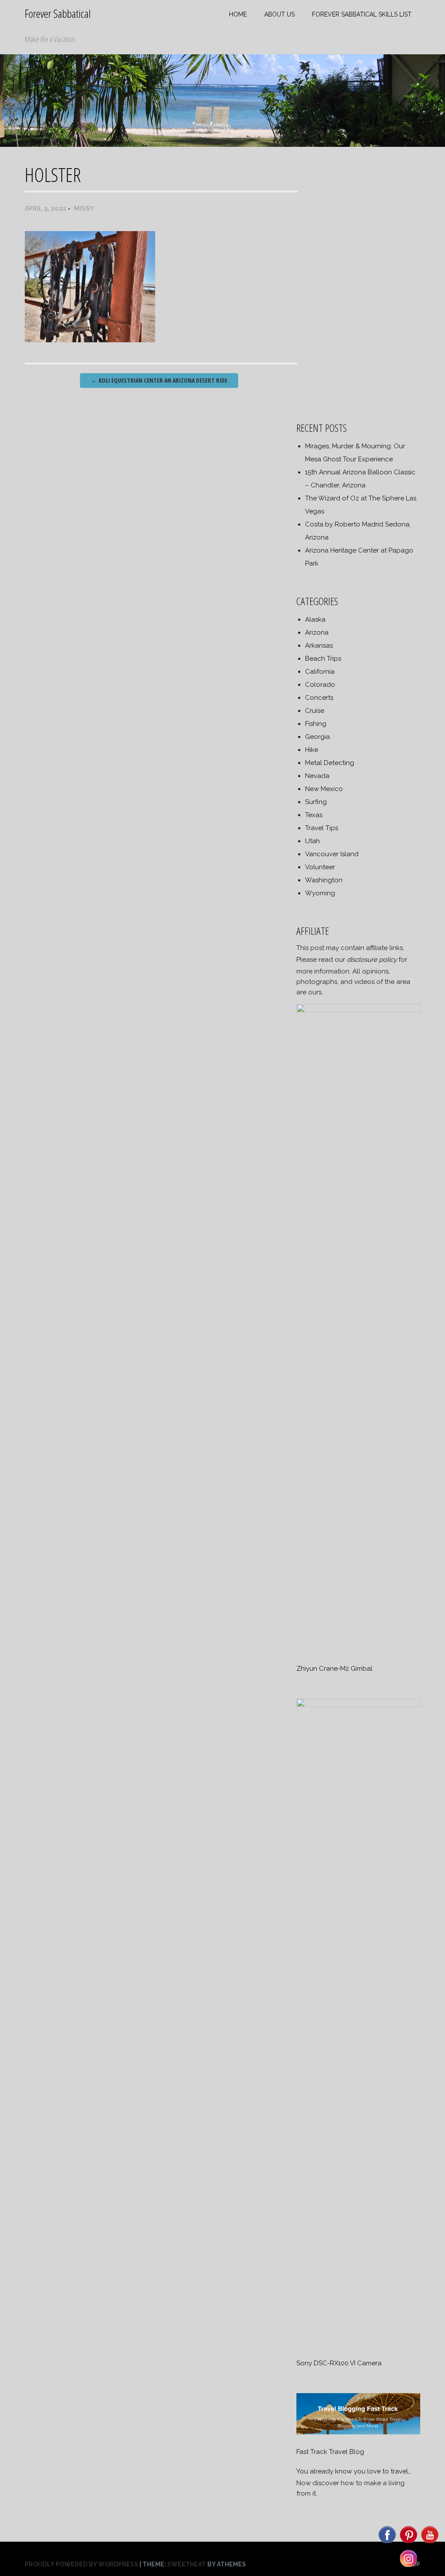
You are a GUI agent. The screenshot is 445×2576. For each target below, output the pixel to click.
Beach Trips (323, 659)
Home (238, 14)
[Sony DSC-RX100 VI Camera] (358, 1705)
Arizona (317, 632)
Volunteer (320, 867)
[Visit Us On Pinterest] (408, 2543)
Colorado (320, 685)
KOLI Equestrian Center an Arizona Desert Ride (159, 380)
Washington (324, 880)
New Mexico (324, 789)
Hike (312, 750)
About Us (279, 14)
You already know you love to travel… (354, 2471)
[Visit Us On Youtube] (430, 2543)
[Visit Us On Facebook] (387, 2543)
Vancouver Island (332, 854)
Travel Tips (322, 828)
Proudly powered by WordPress (81, 2564)
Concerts (319, 698)
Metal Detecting (330, 763)
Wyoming (320, 893)
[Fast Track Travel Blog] (358, 2432)
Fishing (316, 724)
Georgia (317, 737)
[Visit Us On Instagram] (408, 2566)
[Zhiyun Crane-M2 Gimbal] (358, 1010)
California (320, 672)
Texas (314, 815)
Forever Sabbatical (58, 13)
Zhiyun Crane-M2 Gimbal (334, 1669)
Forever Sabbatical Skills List (362, 14)
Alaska (315, 619)
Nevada (317, 776)
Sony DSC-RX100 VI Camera (339, 2363)
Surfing (316, 802)
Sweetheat (187, 2564)
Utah (312, 841)
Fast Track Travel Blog (330, 2452)
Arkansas (319, 646)
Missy (84, 209)
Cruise (315, 711)
